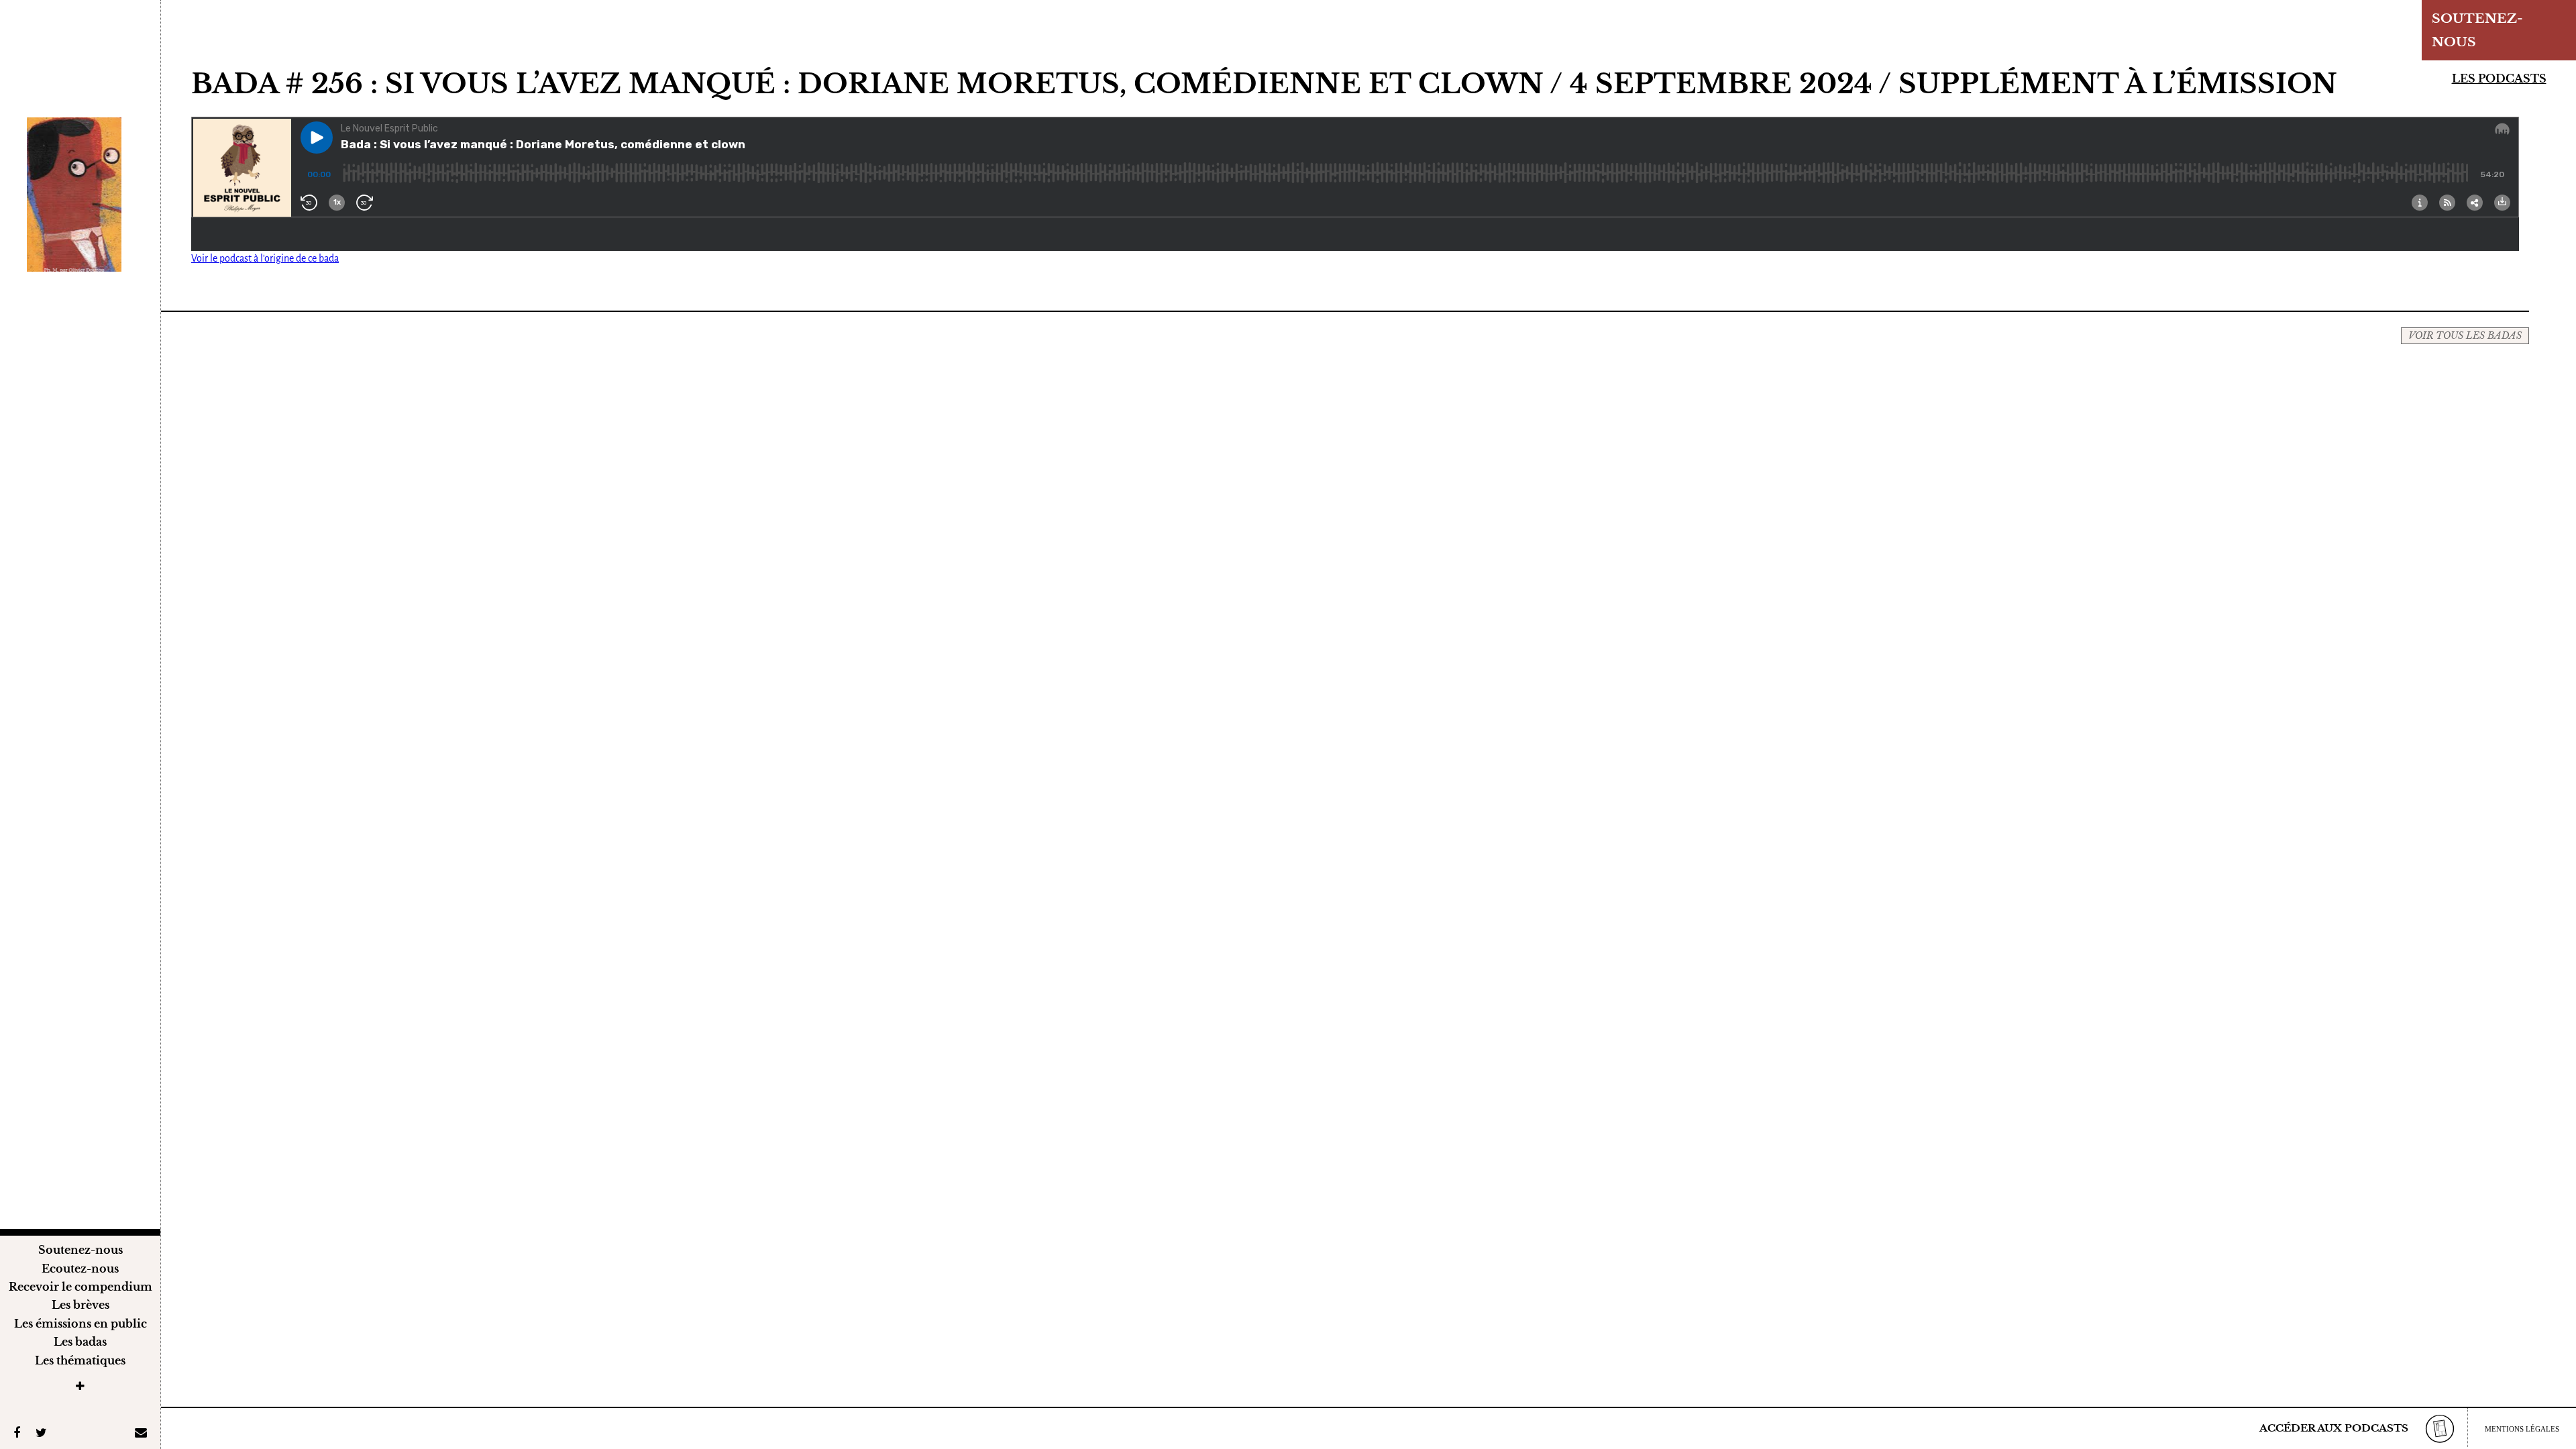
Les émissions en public (80, 1324)
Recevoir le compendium (80, 1287)
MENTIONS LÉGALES (2522, 1429)
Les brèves (80, 1305)
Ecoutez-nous (80, 1269)
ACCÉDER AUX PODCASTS (2334, 1428)
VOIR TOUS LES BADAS (2465, 335)
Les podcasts (2499, 78)
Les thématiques (80, 1360)
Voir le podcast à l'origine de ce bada (265, 258)
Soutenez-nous (80, 1250)
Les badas (80, 1342)
